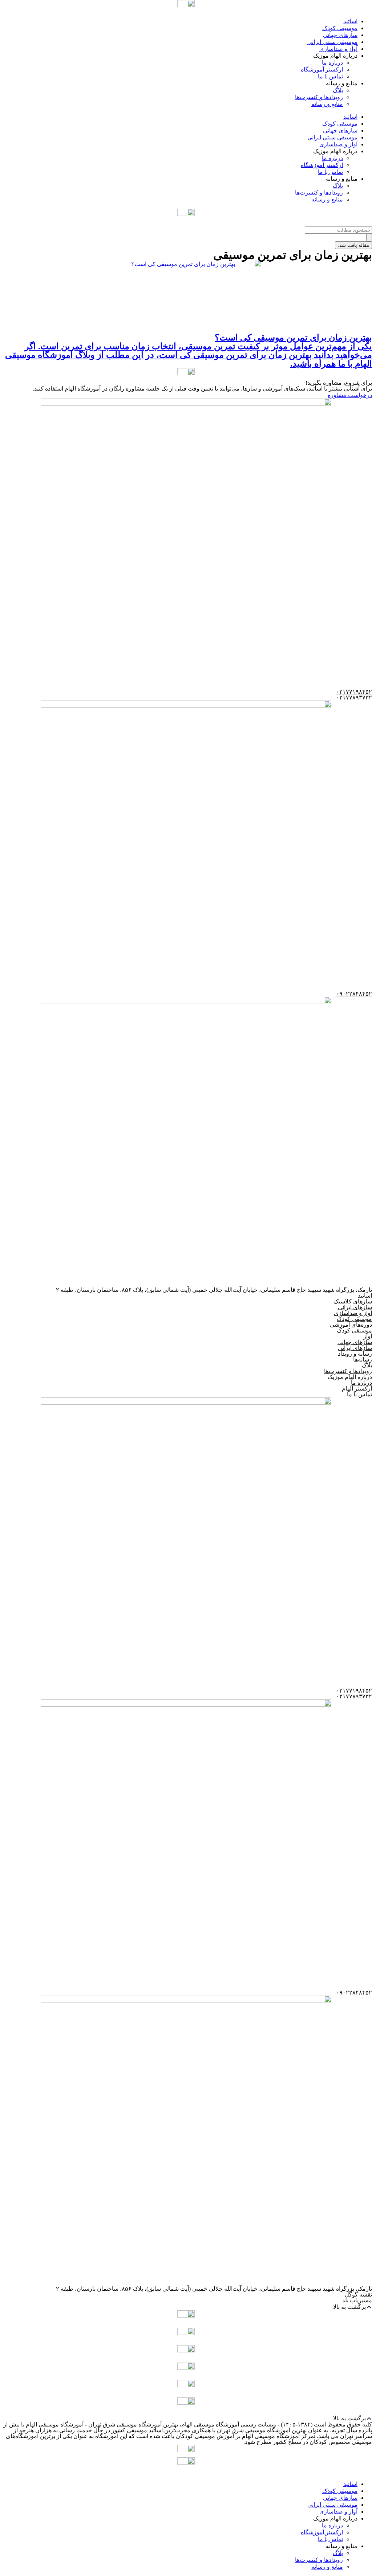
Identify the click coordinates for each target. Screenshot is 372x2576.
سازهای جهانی (340, 35)
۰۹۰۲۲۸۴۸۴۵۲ (354, 994)
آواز (368, 1336)
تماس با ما (330, 76)
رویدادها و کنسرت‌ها (319, 97)
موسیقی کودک (340, 28)
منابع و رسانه (327, 104)
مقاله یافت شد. (353, 245)
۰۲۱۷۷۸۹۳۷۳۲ (354, 697)
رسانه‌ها (363, 1360)
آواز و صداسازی (338, 49)
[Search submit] (369, 238)
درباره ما (332, 63)
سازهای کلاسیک (353, 1301)
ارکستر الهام (357, 1389)
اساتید (350, 21)
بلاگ (338, 90)
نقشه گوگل (358, 2295)
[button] (186, 2307)
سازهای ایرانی (355, 1307)
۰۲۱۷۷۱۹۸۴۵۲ (354, 692)
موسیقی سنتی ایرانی (332, 42)
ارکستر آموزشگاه (322, 70)
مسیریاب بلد (357, 2300)
